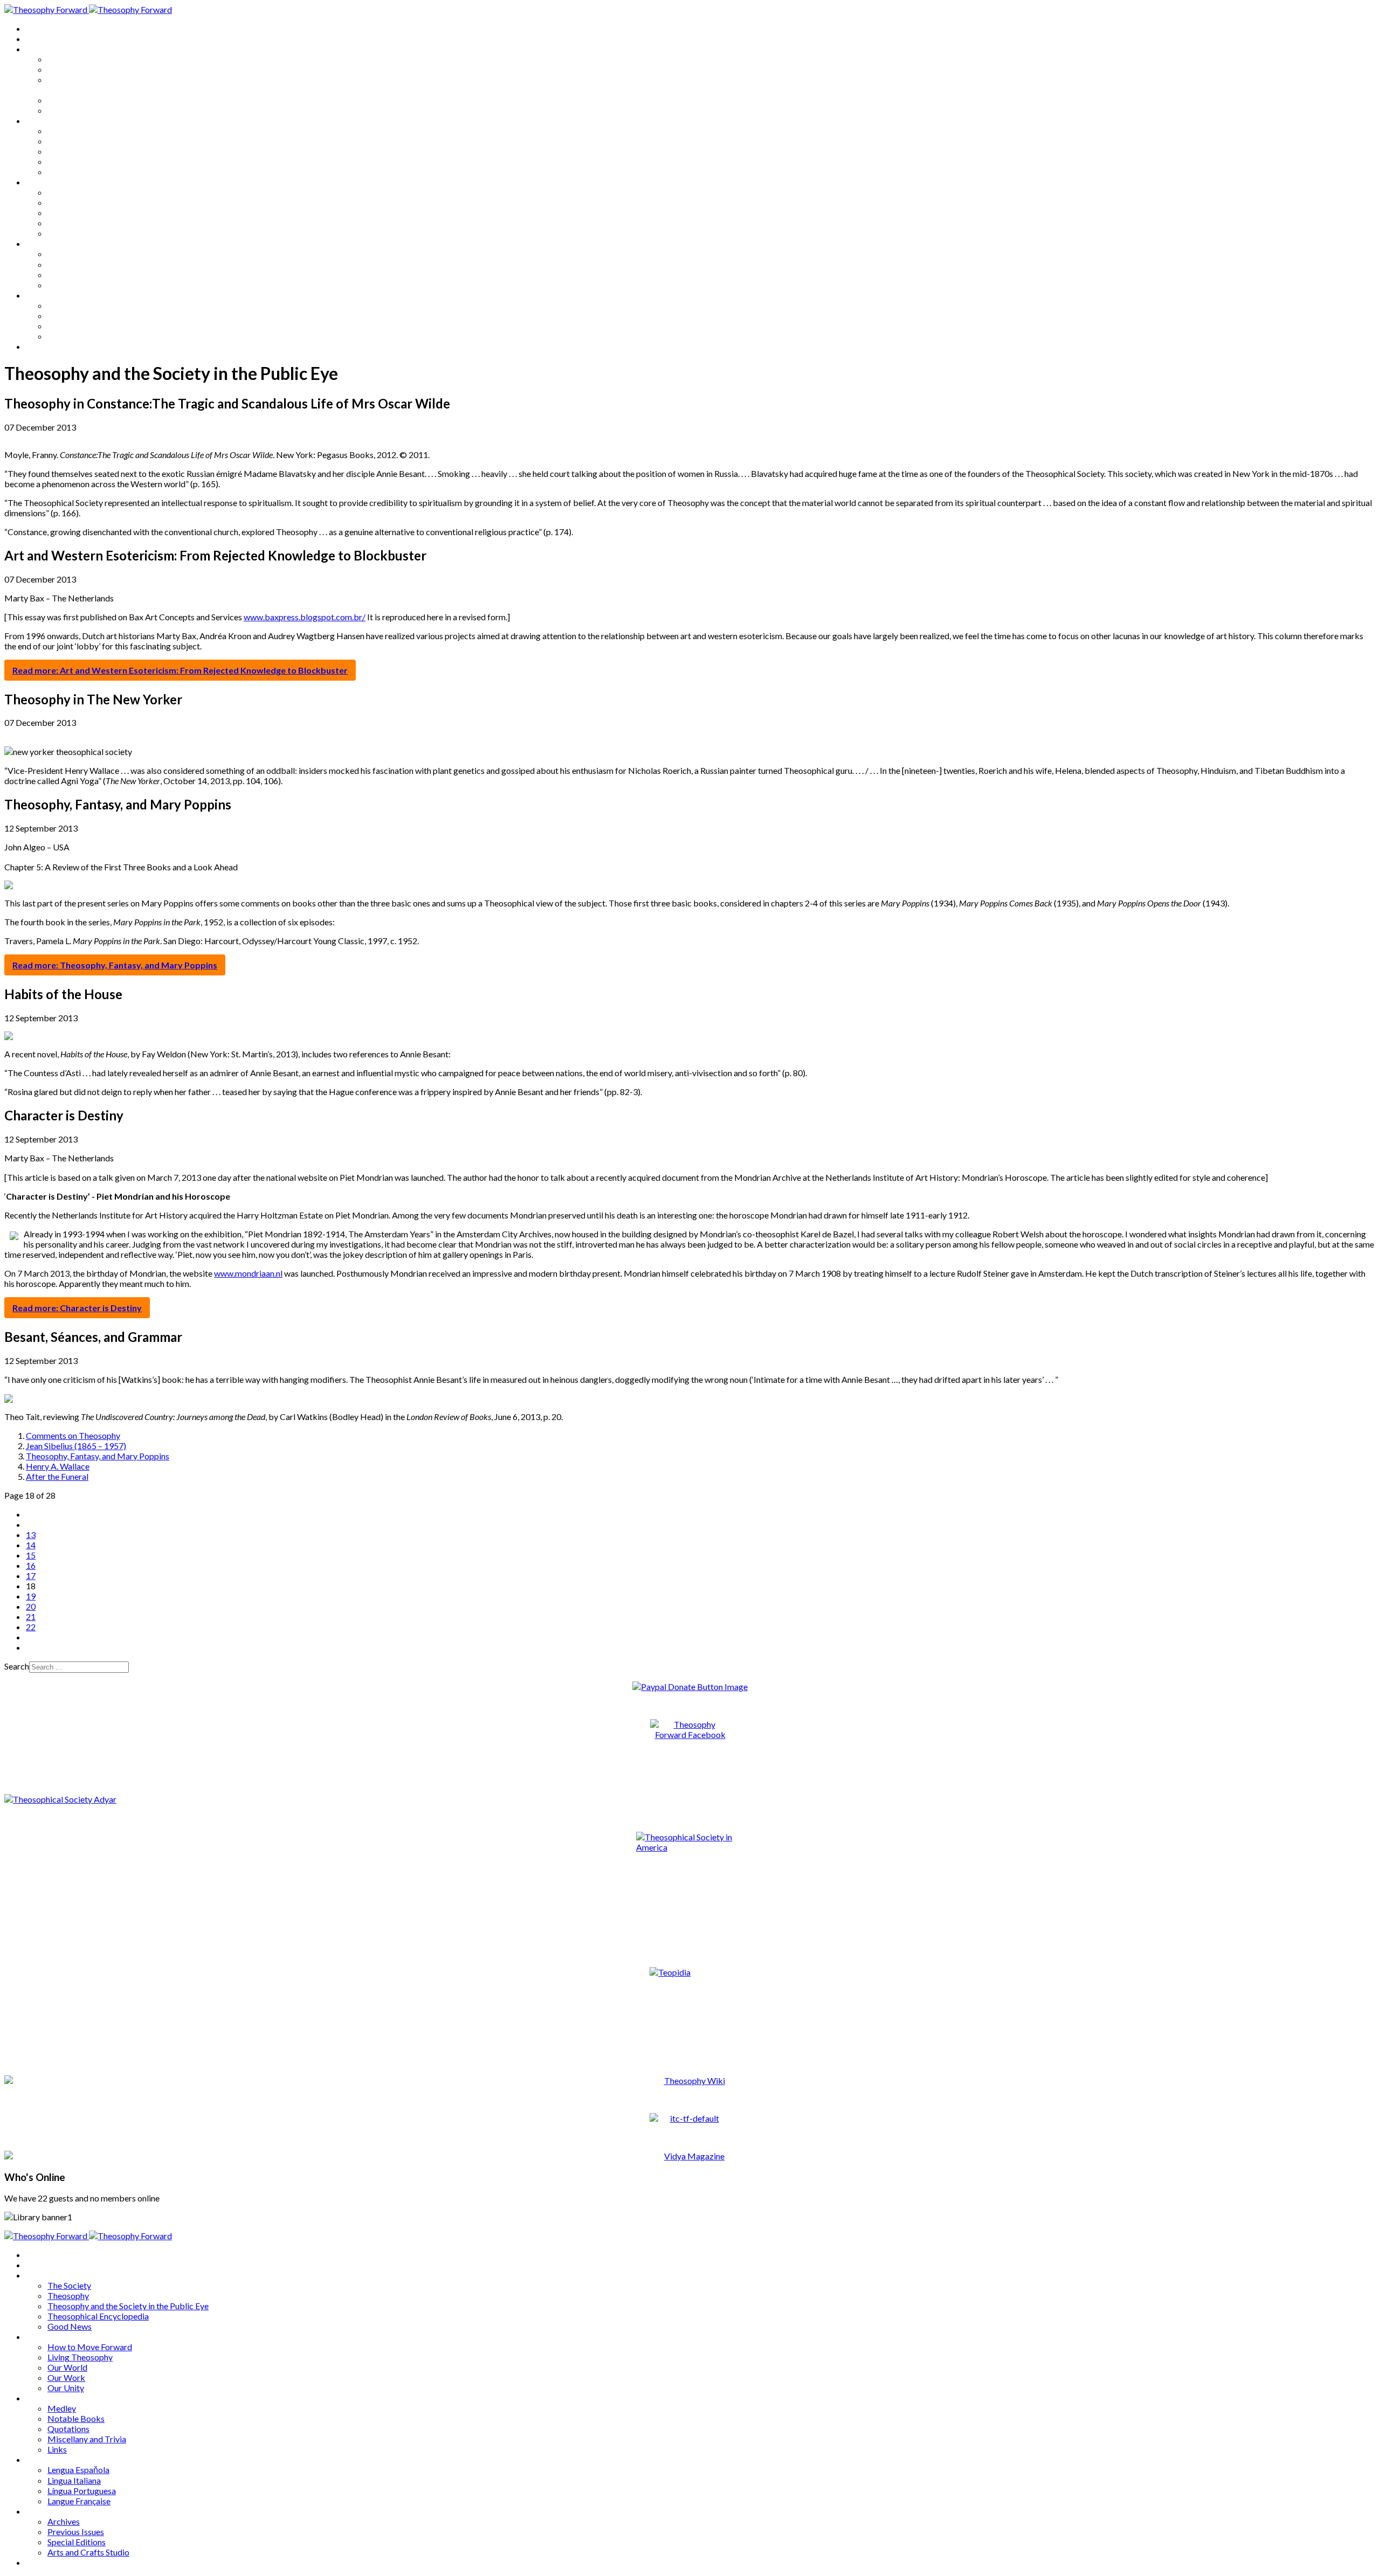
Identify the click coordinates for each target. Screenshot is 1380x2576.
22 (31, 1627)
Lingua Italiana (74, 264)
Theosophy (68, 69)
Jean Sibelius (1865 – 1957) (76, 1446)
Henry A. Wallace (58, 1466)
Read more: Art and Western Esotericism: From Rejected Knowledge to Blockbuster (180, 670)
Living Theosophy (80, 141)
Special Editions (77, 326)
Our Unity (66, 172)
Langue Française (79, 285)
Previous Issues (76, 316)
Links (57, 233)
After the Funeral (57, 1476)
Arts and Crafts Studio (88, 336)
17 (31, 1576)
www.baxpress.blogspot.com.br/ (305, 617)
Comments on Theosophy (73, 1435)
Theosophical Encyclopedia (98, 100)
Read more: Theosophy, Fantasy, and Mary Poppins (115, 965)
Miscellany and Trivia (87, 223)
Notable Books (76, 202)
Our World (67, 151)
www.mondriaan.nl (248, 1273)
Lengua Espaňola (78, 254)
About (38, 39)
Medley (62, 192)
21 (31, 1616)
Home (37, 28)
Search (17, 1666)
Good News (70, 110)
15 (31, 1555)
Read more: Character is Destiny (77, 1308)
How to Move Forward (90, 131)
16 (31, 1565)
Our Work (66, 161)
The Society (69, 59)
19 (31, 1596)
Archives (42, 295)
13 (31, 1535)
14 (31, 1545)
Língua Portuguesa (82, 275)
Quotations (68, 213)
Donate (40, 346)
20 (31, 1606)
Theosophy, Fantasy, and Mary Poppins (98, 1456)
